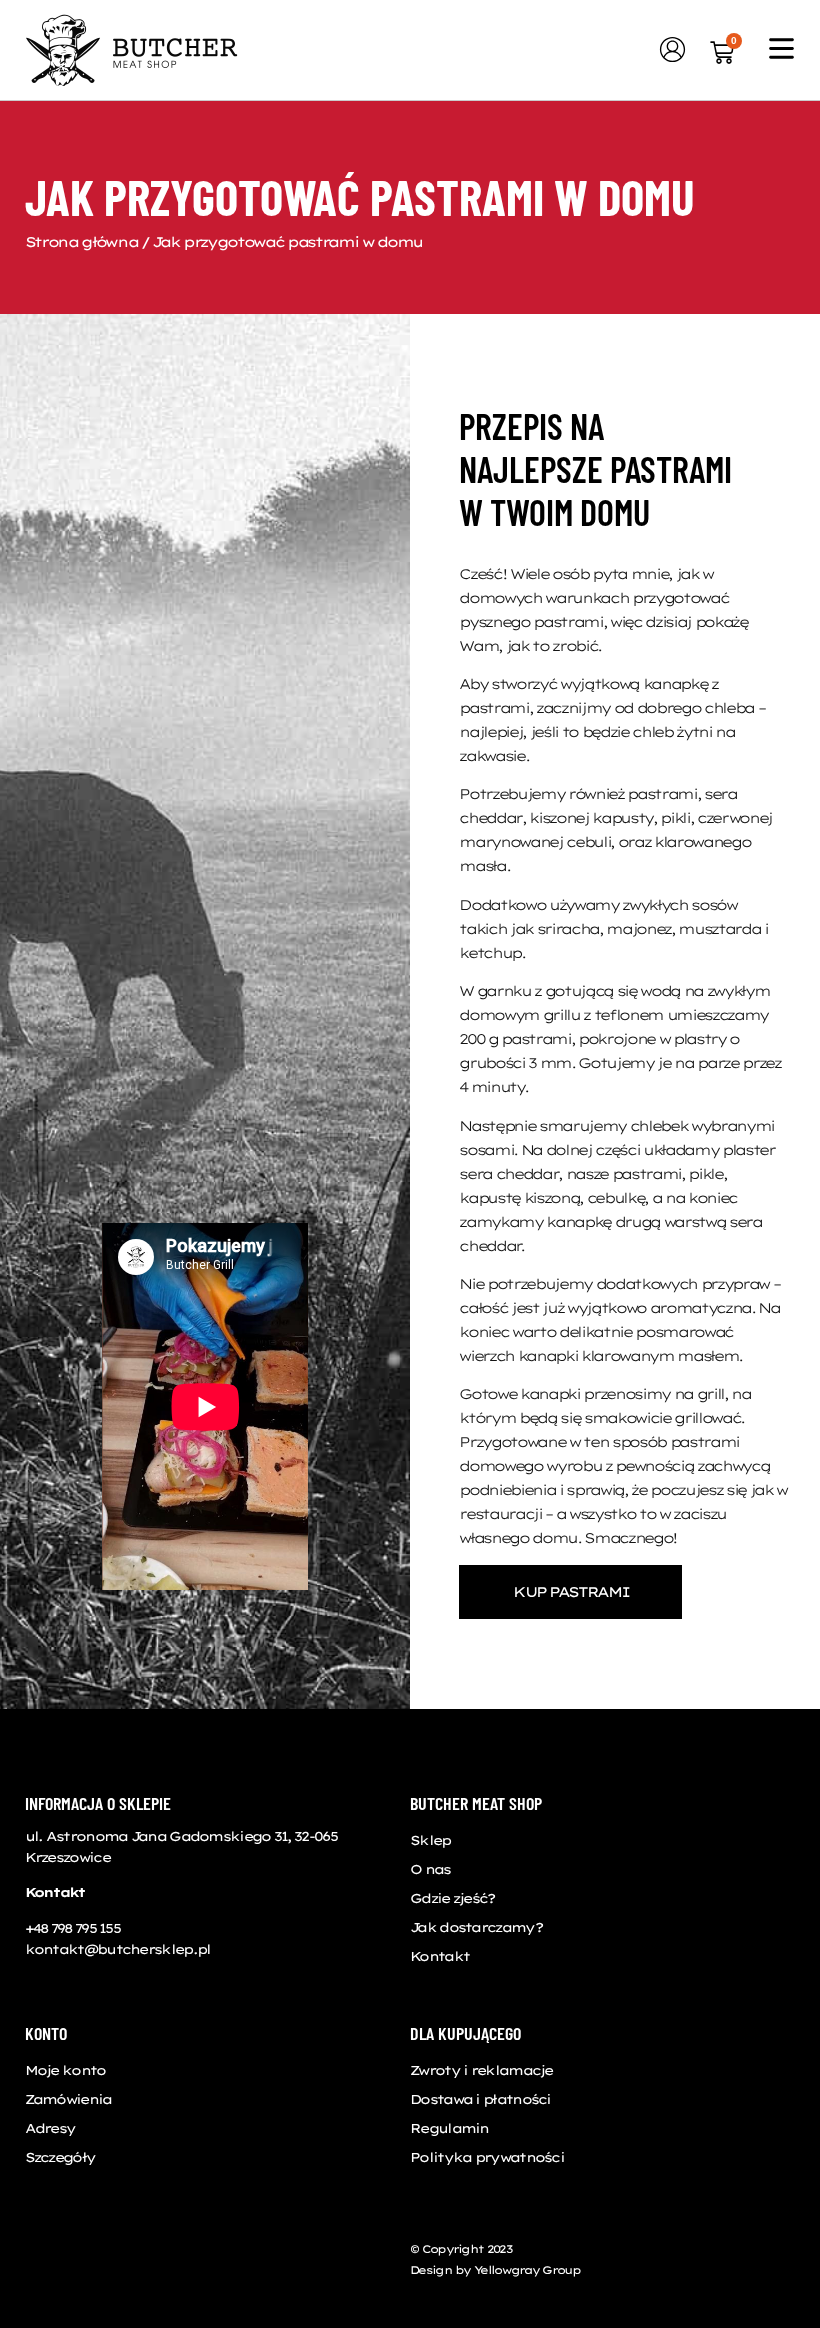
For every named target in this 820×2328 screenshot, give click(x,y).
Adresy (50, 2128)
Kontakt (439, 1956)
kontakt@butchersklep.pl (118, 1949)
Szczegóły (60, 2157)
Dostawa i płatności (480, 2099)
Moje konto (65, 2070)
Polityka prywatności (487, 2157)
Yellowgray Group (527, 2270)
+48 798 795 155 (73, 1928)
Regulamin (449, 2128)
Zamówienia (68, 2099)
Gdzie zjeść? (452, 1898)
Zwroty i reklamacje (481, 2070)
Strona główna (81, 242)
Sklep (430, 1840)
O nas (430, 1869)
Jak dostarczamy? (476, 1927)
